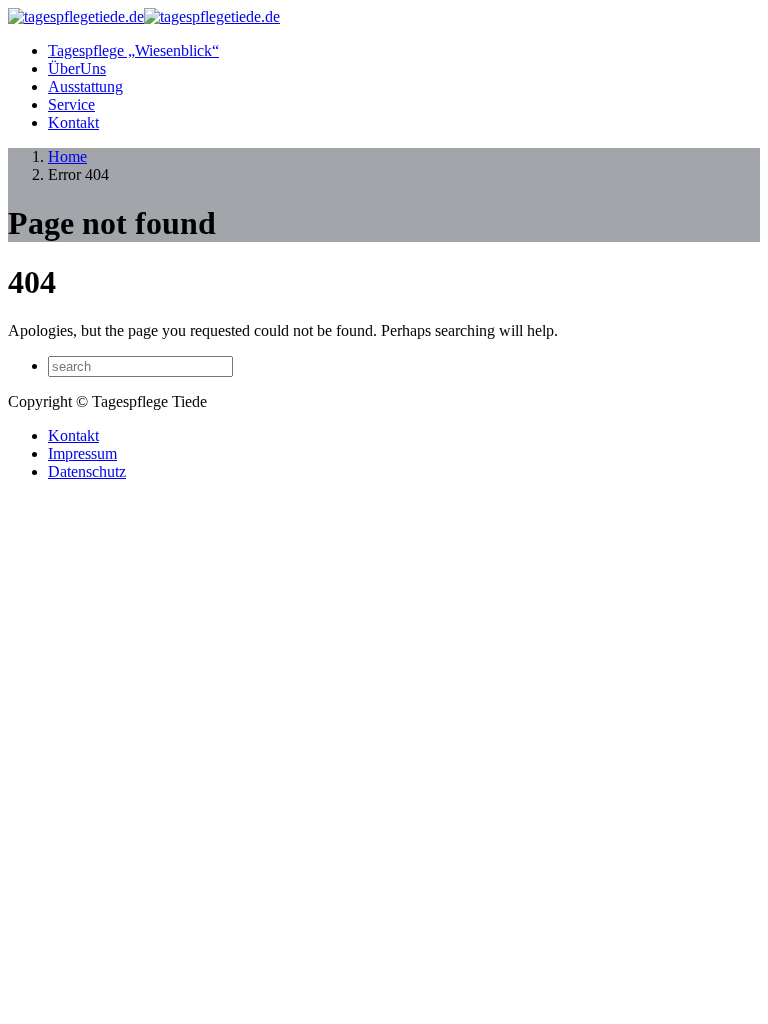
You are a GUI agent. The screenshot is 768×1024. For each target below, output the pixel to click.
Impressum (82, 453)
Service (71, 104)
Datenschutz (87, 471)
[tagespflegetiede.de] (144, 16)
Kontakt (73, 122)
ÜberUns (77, 68)
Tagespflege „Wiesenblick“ (133, 50)
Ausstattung (85, 86)
